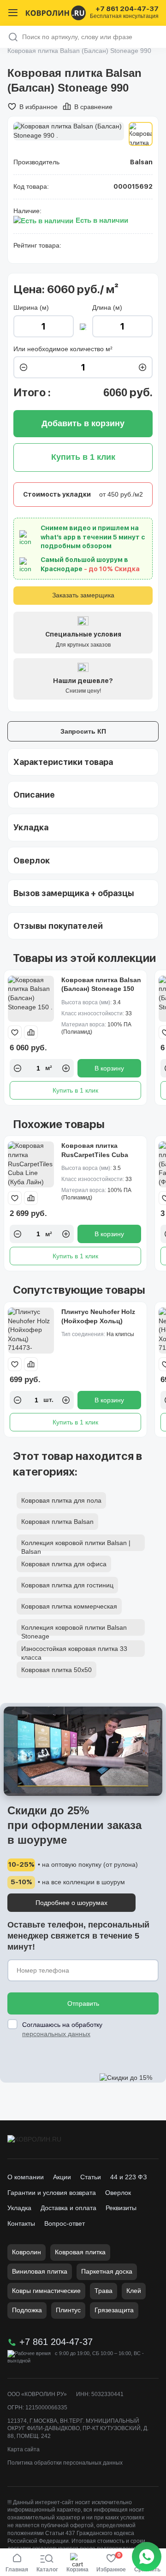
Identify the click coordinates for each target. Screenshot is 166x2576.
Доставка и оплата (68, 2208)
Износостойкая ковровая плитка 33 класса (74, 1651)
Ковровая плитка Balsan (57, 1522)
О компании (26, 2177)
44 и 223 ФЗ (128, 2177)
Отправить (83, 2003)
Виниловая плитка (40, 2271)
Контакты (21, 2223)
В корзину (109, 1068)
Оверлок (118, 2193)
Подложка (27, 2310)
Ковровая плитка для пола (61, 1500)
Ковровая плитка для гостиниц (67, 1585)
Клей (134, 2291)
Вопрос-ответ (65, 2223)
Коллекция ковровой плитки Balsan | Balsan (76, 1545)
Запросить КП (83, 731)
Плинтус (68, 2310)
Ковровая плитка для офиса (64, 1564)
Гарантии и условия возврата (52, 2193)
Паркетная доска (107, 2271)
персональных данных (56, 2034)
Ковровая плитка (80, 2252)
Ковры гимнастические (46, 2291)
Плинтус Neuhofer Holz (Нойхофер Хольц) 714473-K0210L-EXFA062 (100, 1321)
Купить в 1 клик (75, 1090)
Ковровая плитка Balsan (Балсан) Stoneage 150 (101, 984)
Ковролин (27, 2252)
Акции (62, 2177)
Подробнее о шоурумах (71, 1903)
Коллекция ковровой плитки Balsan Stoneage (74, 1630)
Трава (104, 2291)
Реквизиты (121, 2208)
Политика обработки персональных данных (65, 2463)
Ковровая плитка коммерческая (69, 1606)
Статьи (91, 2177)
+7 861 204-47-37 (127, 9)
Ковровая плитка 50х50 (56, 1670)
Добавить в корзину (83, 423)
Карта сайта (24, 2449)
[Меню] (13, 13)
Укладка (19, 2208)
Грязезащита (114, 2310)
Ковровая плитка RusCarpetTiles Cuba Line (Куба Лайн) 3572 (97, 1155)
